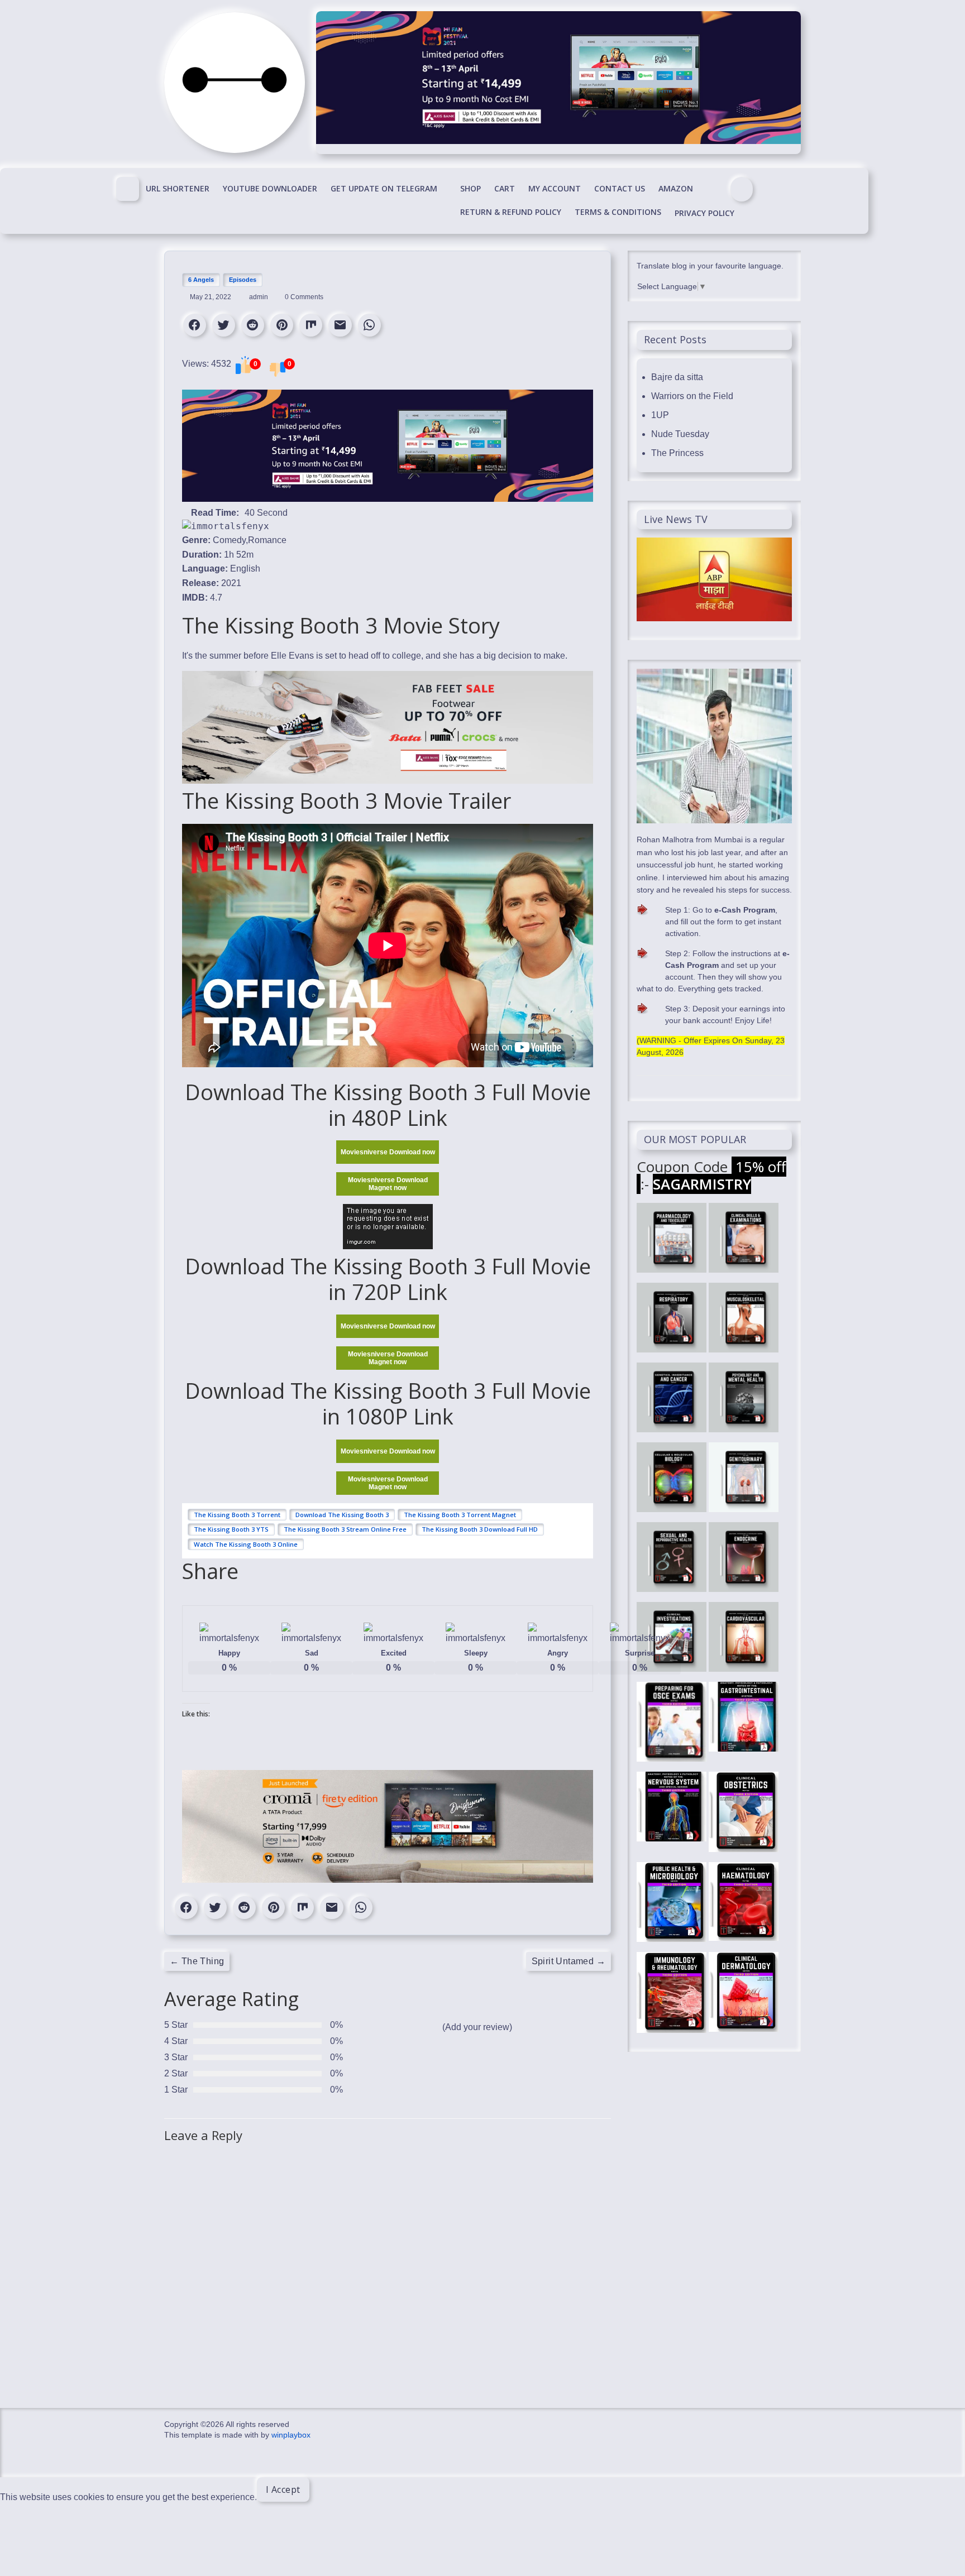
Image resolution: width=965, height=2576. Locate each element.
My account (555, 188)
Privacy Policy (704, 213)
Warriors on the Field (692, 396)
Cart (505, 188)
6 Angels (201, 280)
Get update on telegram (384, 188)
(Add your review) (477, 2027)
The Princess (677, 453)
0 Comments (303, 297)
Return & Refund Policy (511, 212)
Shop (470, 188)
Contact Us (620, 188)
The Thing (197, 1961)
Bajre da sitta (677, 377)
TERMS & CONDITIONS (618, 212)
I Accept (283, 2489)
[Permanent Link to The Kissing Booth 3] (226, 526)
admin (259, 297)
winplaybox (291, 2435)
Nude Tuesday (680, 434)
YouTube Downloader (270, 188)
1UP (660, 415)
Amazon (676, 188)
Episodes (243, 280)
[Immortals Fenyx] (128, 189)
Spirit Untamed (569, 1961)
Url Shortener (178, 188)
